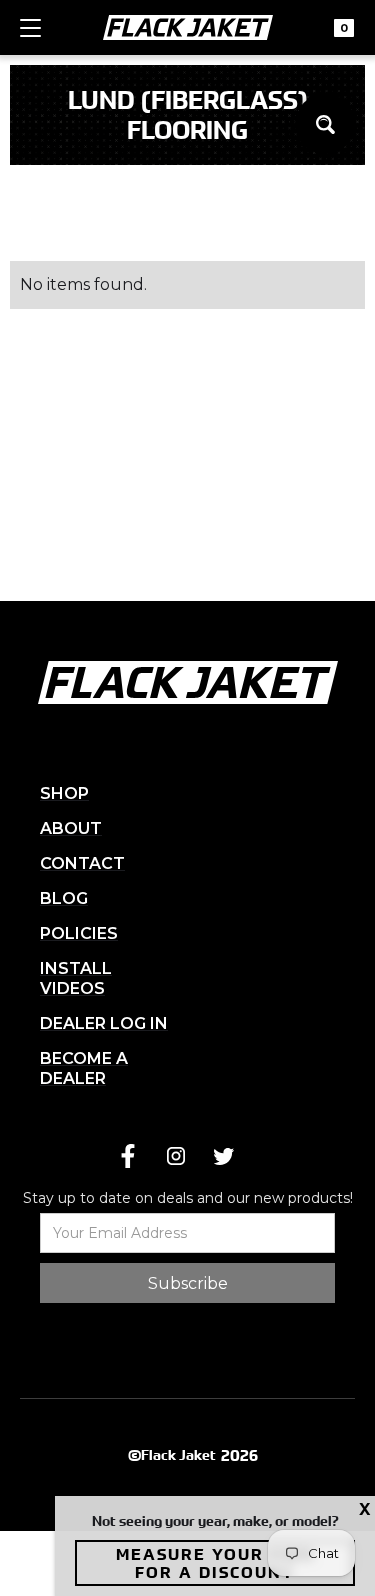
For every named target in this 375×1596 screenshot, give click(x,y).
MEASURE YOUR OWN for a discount (215, 1563)
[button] (30, 36)
